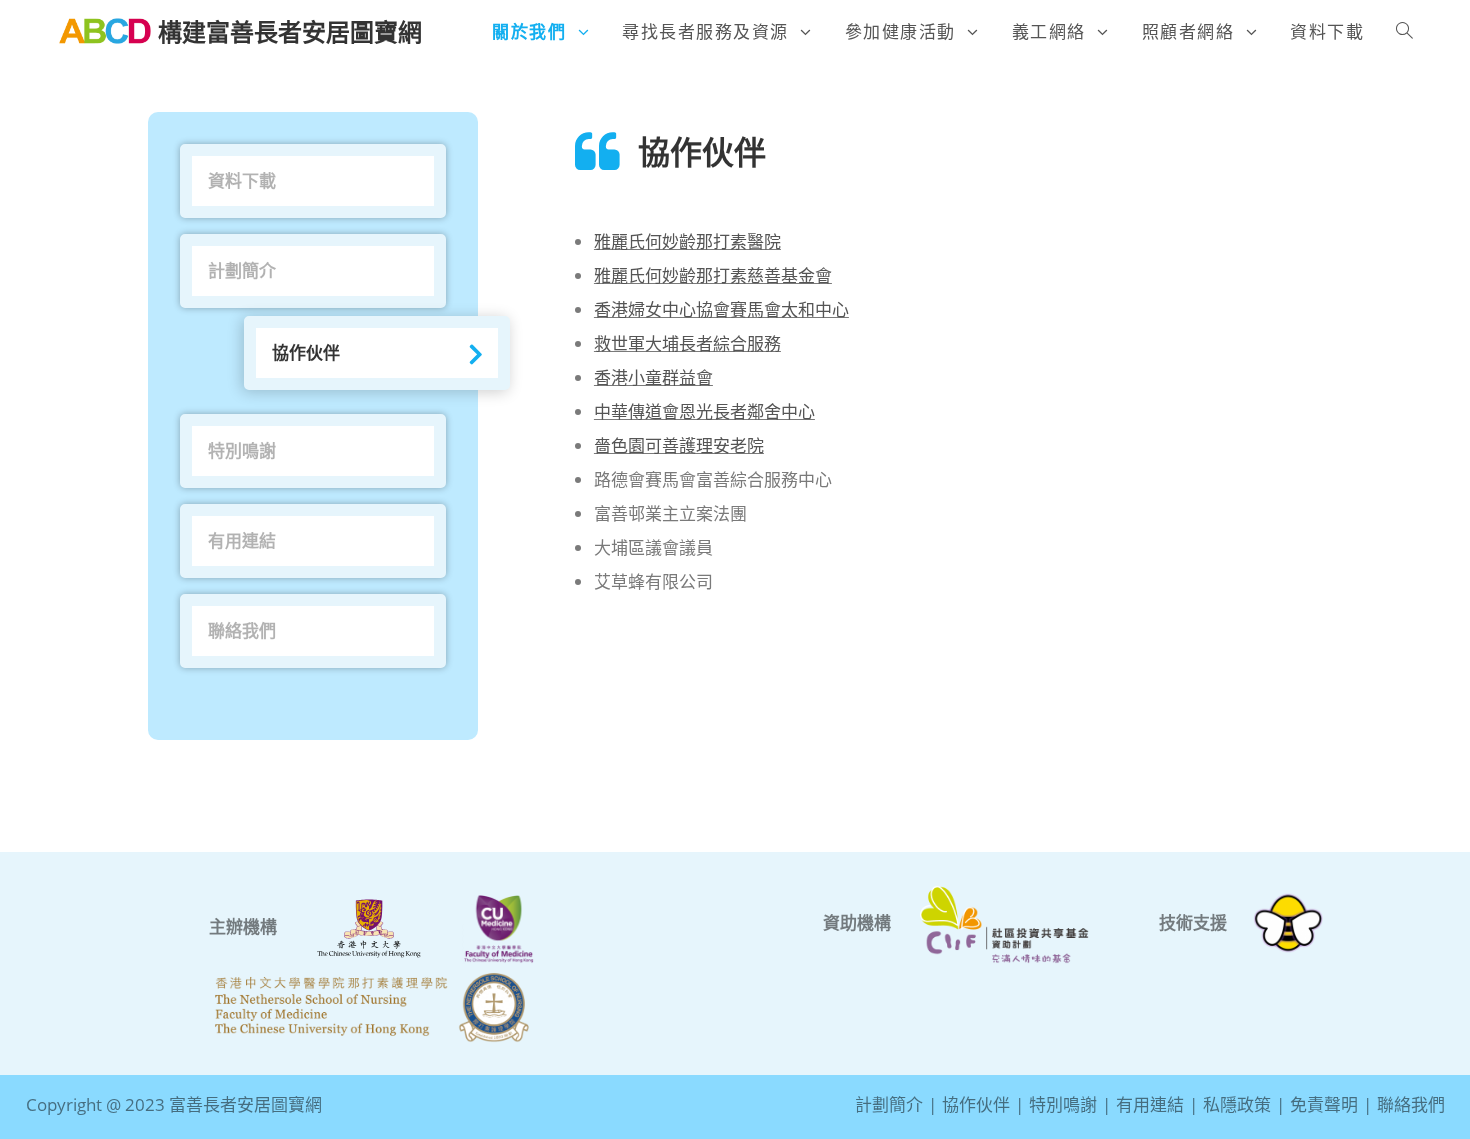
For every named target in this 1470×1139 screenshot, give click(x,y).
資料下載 (242, 180)
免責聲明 (1324, 1104)
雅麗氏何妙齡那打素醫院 (687, 241)
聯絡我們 (242, 630)
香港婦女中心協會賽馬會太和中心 (721, 309)
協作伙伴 (306, 352)
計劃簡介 (242, 270)
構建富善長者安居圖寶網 (290, 31)
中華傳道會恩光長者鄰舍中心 (704, 411)
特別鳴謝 (242, 450)
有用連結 (242, 540)
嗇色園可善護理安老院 (679, 445)
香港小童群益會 (653, 377)
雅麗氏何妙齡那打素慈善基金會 (713, 275)
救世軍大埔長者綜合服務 (687, 343)
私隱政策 (1237, 1104)
